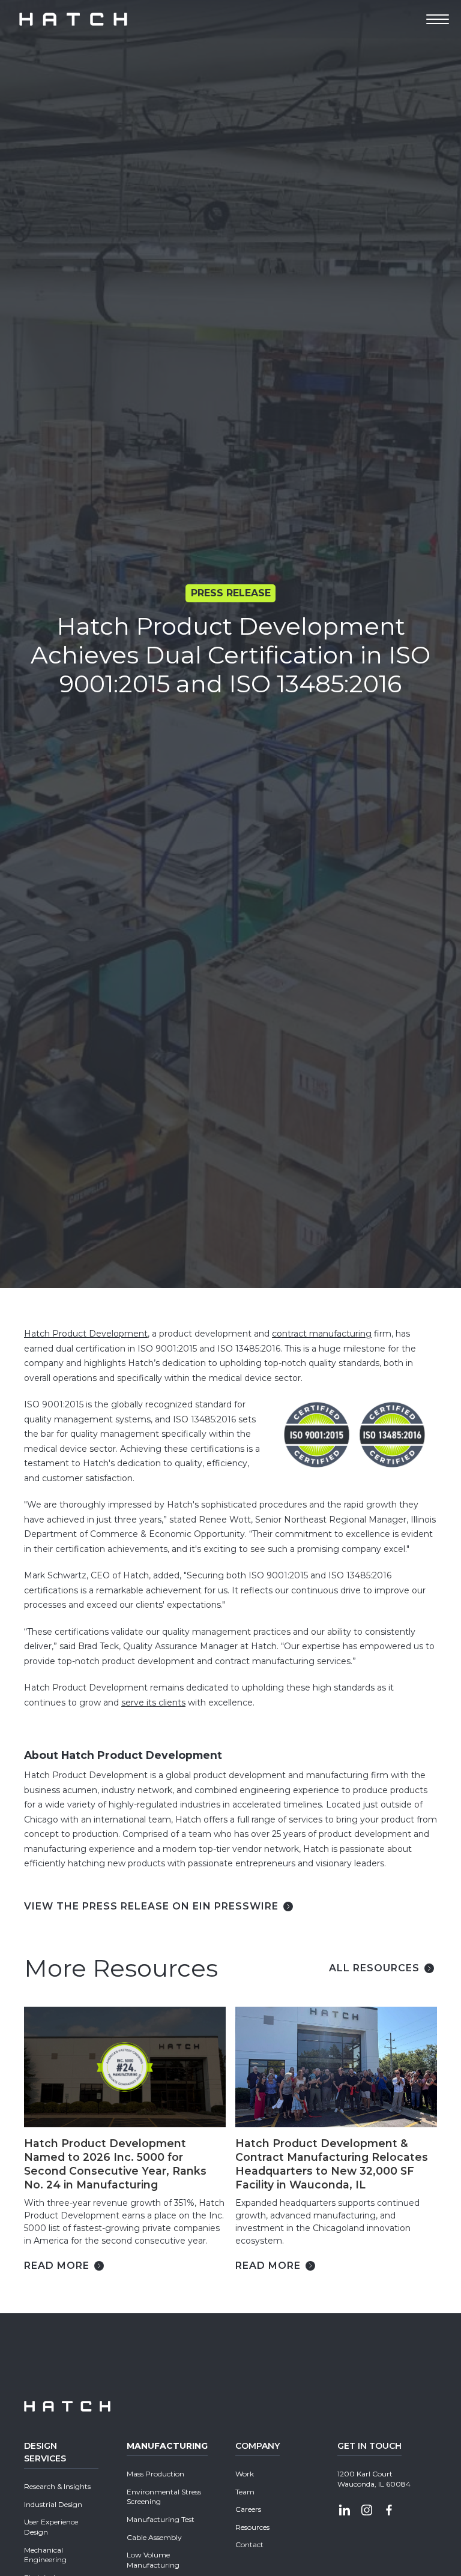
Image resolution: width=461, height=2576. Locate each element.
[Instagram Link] (367, 2512)
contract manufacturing (322, 1334)
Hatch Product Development (86, 1334)
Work (245, 2474)
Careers (248, 2509)
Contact (249, 2545)
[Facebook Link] (389, 2512)
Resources (252, 2527)
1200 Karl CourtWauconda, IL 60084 (374, 2479)
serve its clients (153, 1703)
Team (245, 2492)
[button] (438, 19)
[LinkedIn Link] (345, 2512)
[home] (73, 19)
